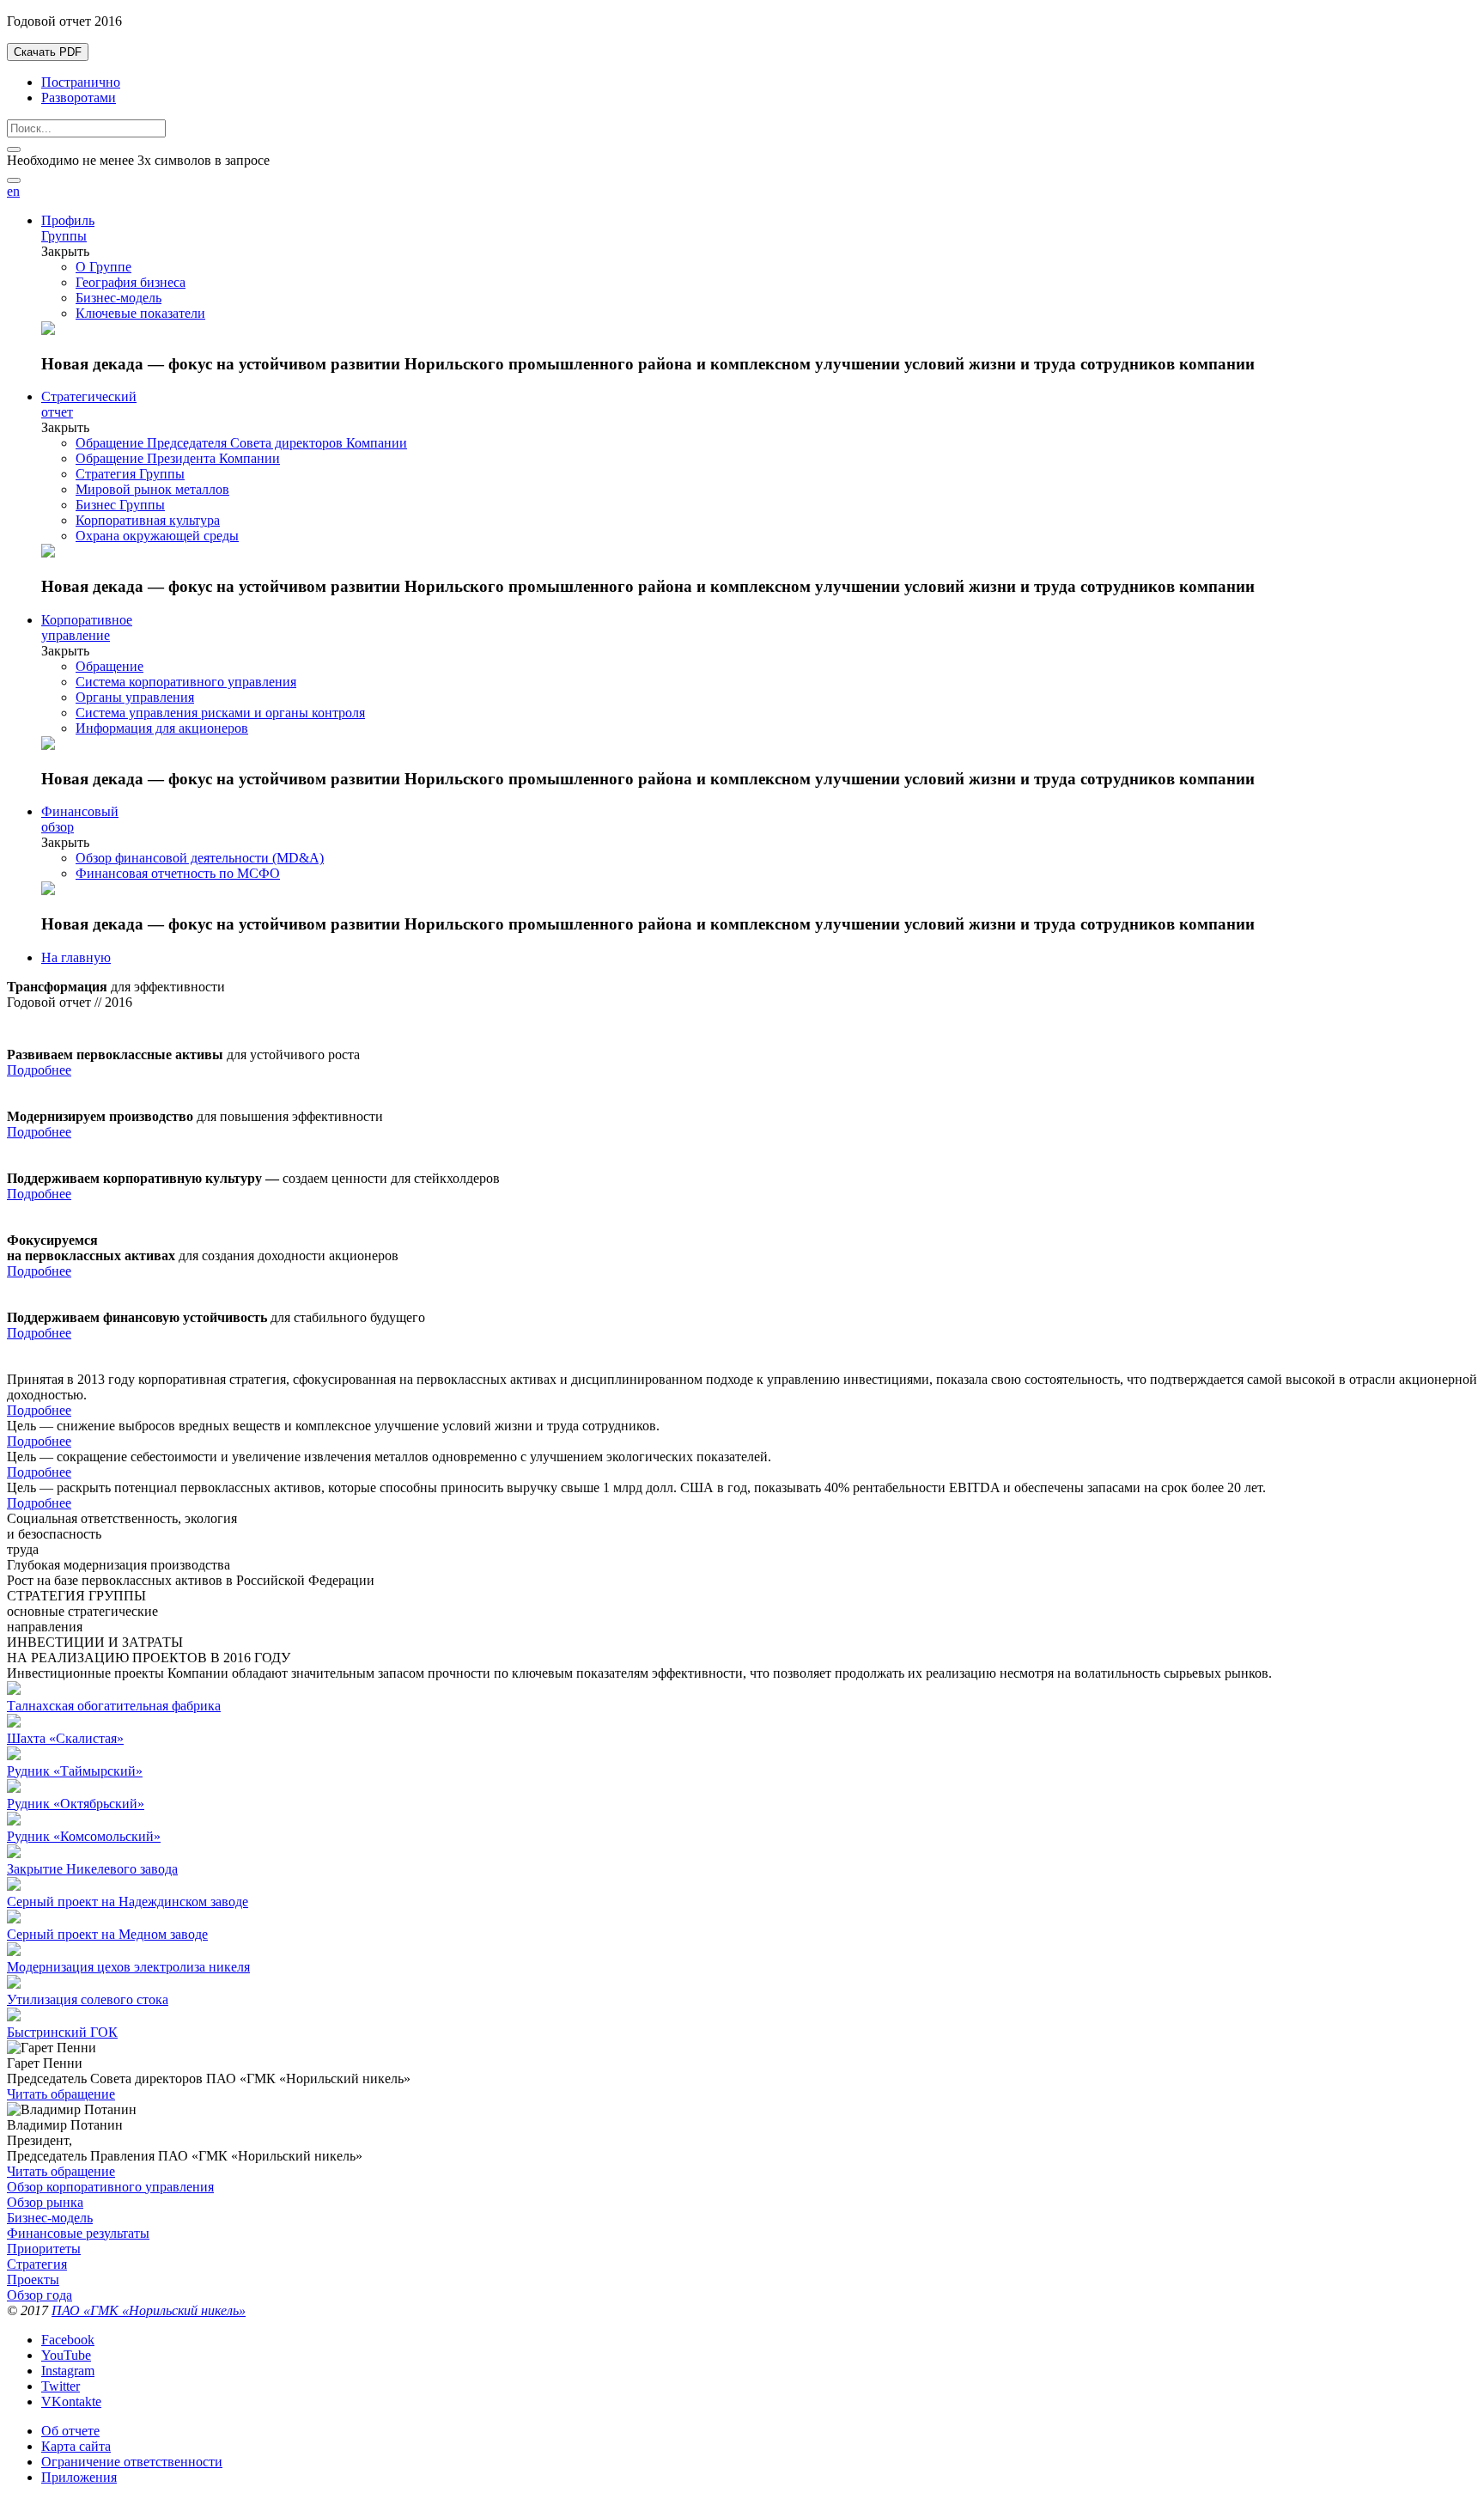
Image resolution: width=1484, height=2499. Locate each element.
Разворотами (79, 98)
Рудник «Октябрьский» (76, 1804)
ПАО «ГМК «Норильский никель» (149, 2310)
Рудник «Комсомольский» (84, 1836)
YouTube (66, 2355)
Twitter (61, 2386)
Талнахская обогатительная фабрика (114, 1706)
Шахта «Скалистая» (65, 1738)
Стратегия (37, 2264)
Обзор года (40, 2295)
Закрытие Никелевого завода (92, 1869)
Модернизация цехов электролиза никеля (128, 1967)
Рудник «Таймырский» (75, 1771)
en (13, 191)
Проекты (33, 2280)
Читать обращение (61, 2094)
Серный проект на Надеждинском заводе (128, 1902)
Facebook (68, 2340)
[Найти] (14, 180)
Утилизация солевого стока (88, 1999)
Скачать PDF (48, 52)
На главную (76, 957)
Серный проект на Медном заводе (107, 1934)
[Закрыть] (14, 149)
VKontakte (71, 2401)
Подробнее (39, 1070)
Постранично (81, 82)
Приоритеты (44, 2249)
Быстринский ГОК (62, 2032)
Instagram (68, 2371)
